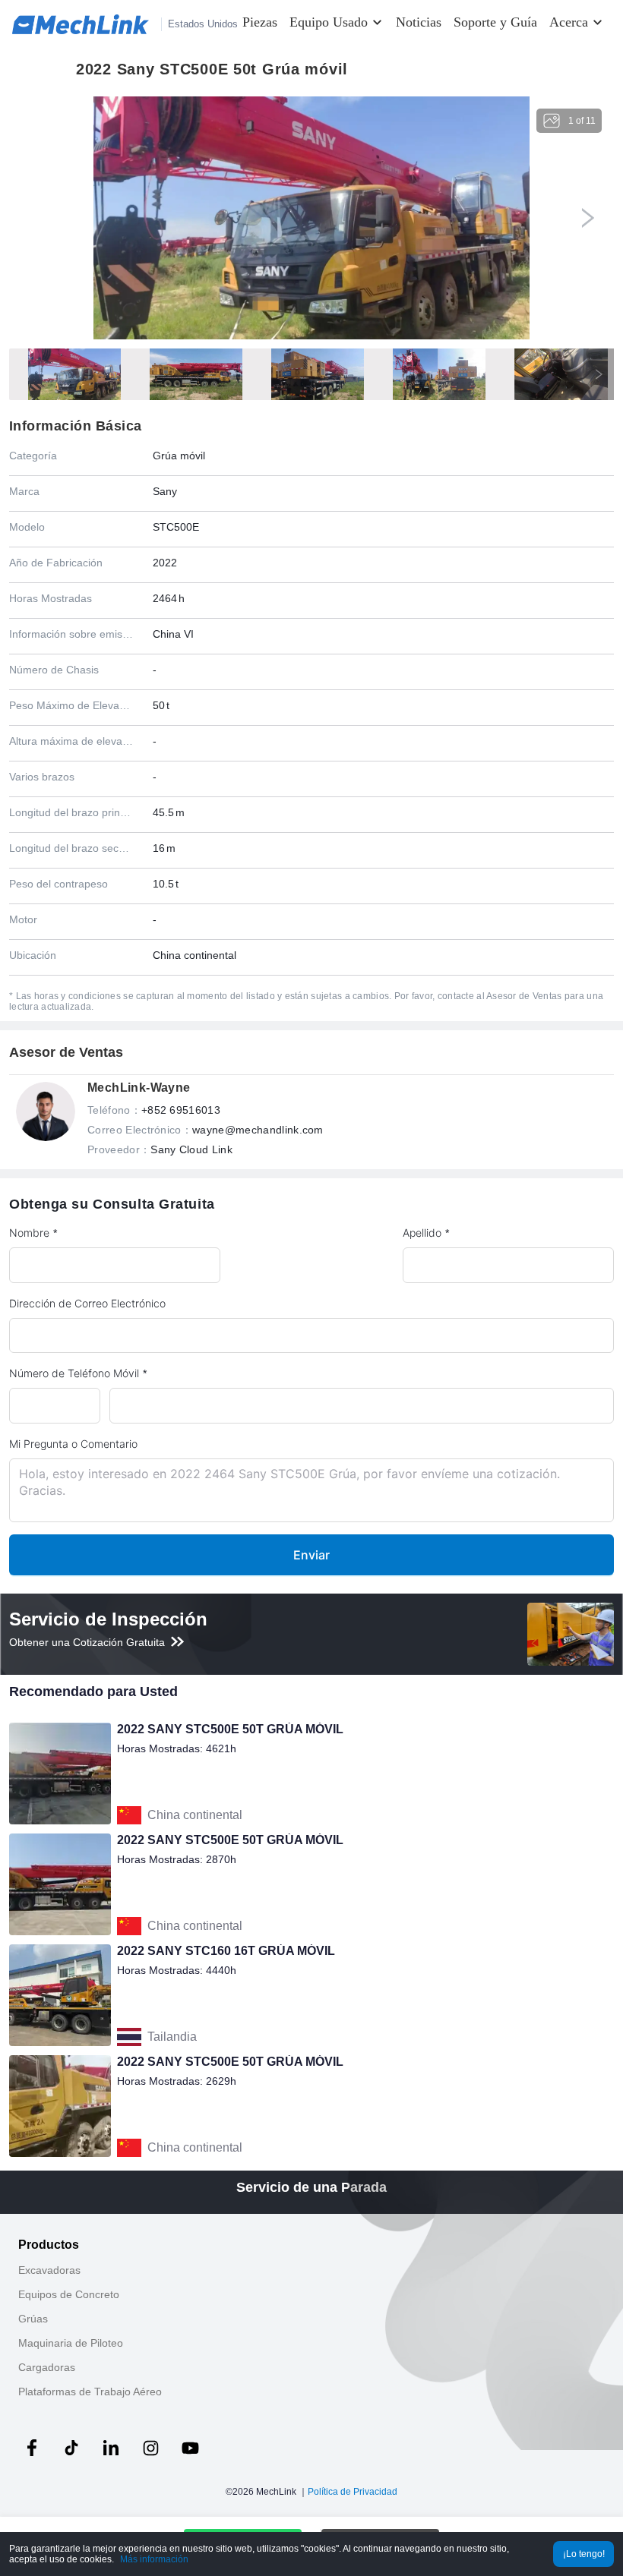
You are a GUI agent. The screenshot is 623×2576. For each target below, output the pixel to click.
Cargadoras (47, 2367)
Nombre (29, 1233)
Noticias (419, 22)
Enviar (311, 1555)
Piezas (260, 22)
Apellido (422, 1233)
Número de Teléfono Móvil (74, 1373)
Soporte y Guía (495, 22)
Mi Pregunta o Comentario (73, 1444)
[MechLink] (81, 24)
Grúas (33, 2319)
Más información (154, 2559)
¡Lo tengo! (584, 2554)
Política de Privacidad (353, 2492)
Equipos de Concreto (69, 2294)
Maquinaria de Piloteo (71, 2343)
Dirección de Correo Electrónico (87, 1303)
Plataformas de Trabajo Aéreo (90, 2392)
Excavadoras (49, 2270)
